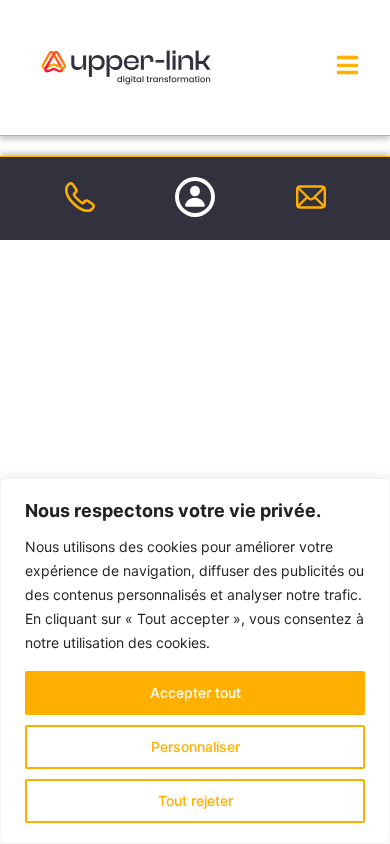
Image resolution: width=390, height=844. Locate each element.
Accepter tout (195, 692)
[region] (195, 661)
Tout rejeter (195, 800)
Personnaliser (195, 746)
